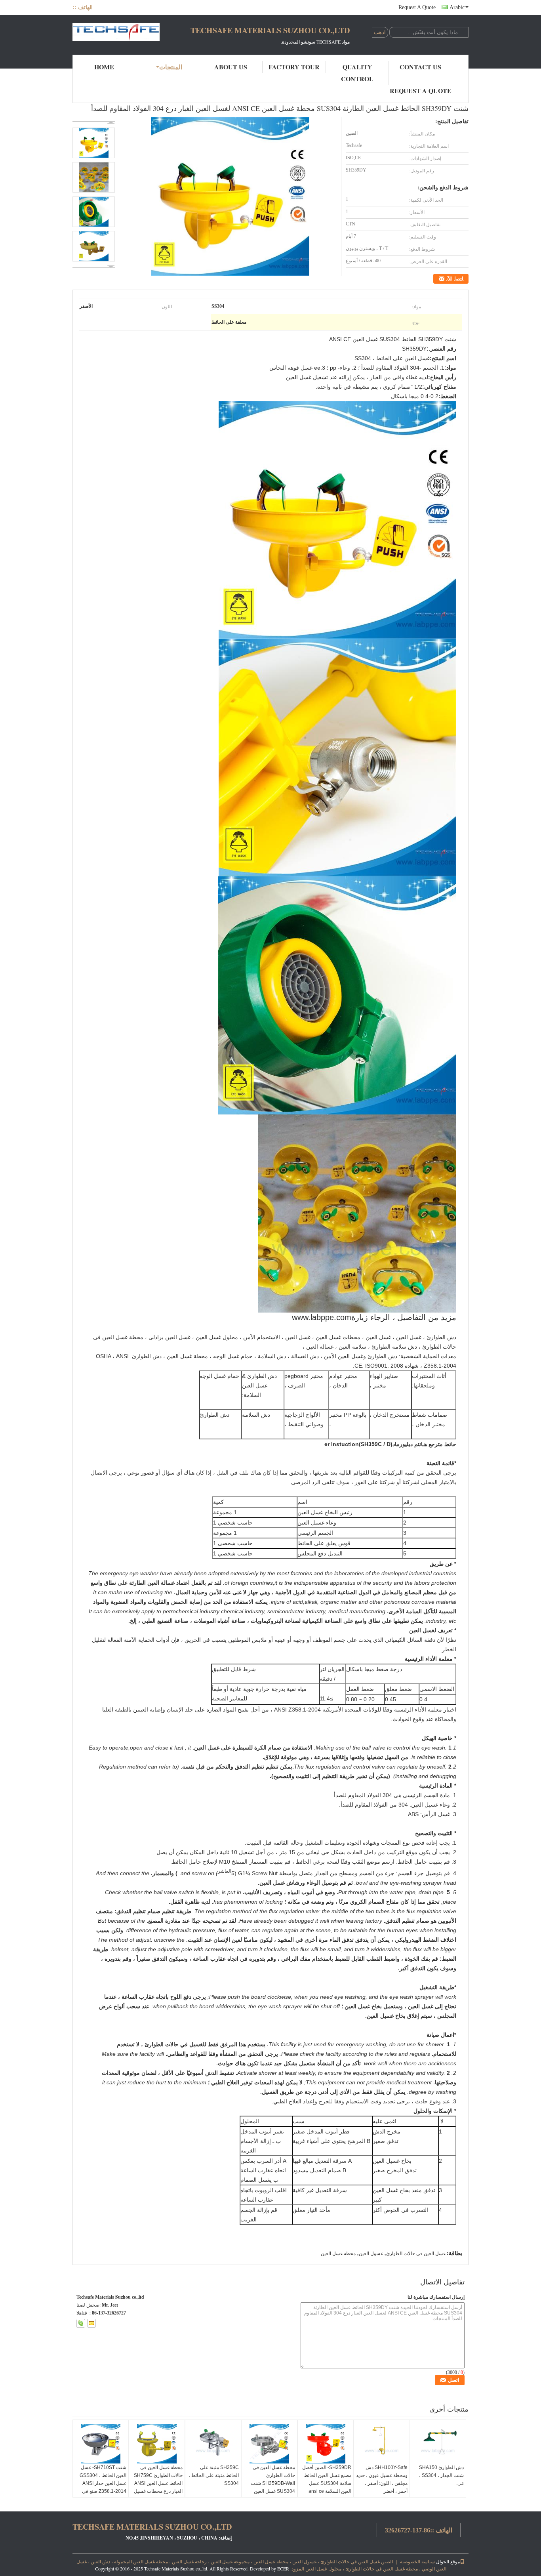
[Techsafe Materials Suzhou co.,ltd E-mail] (91, 2323)
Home (104, 67)
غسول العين (371, 2254)
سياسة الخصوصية (417, 2561)
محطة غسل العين (338, 2254)
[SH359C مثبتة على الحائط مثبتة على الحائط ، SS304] (213, 2444)
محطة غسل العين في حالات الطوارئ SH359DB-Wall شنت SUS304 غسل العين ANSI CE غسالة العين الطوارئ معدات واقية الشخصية (273, 2491)
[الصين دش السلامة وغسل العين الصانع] (116, 35)
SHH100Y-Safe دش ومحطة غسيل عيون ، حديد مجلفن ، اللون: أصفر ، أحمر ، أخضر (382, 2479)
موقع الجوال (448, 2561)
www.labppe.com (322, 1317)
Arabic (457, 7)
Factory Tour (294, 67)
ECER (283, 2568)
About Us (231, 67)
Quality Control (357, 73)
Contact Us (420, 67)
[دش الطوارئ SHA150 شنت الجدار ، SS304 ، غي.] (438, 2444)
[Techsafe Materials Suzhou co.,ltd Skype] (81, 2323)
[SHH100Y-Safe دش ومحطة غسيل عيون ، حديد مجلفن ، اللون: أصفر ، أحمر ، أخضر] (382, 2444)
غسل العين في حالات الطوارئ (416, 2254)
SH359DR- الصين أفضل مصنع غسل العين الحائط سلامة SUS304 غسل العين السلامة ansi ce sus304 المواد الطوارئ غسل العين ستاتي (327, 2487)
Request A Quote (417, 7)
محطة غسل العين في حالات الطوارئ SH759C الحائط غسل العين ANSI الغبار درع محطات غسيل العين (158, 2483)
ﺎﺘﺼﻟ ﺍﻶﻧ (455, 279)
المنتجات (171, 67)
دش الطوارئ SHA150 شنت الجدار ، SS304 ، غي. (441, 2475)
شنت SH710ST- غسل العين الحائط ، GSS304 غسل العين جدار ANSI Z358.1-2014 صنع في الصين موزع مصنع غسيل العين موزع (103, 2487)
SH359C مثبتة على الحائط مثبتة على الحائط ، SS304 (214, 2475)
